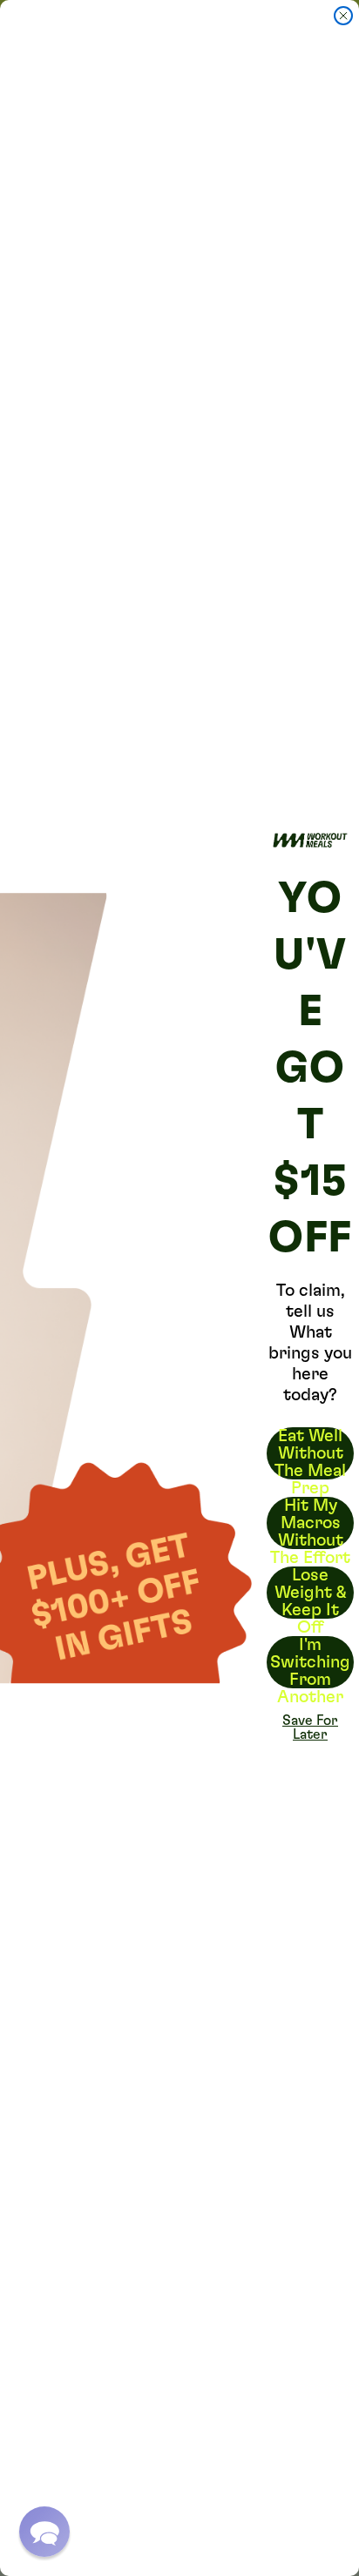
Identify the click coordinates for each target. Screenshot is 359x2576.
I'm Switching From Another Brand (310, 1662)
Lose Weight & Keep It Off (311, 1593)
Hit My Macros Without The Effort (310, 1523)
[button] (44, 2532)
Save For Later (310, 1727)
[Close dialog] (343, 16)
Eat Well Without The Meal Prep (310, 1453)
